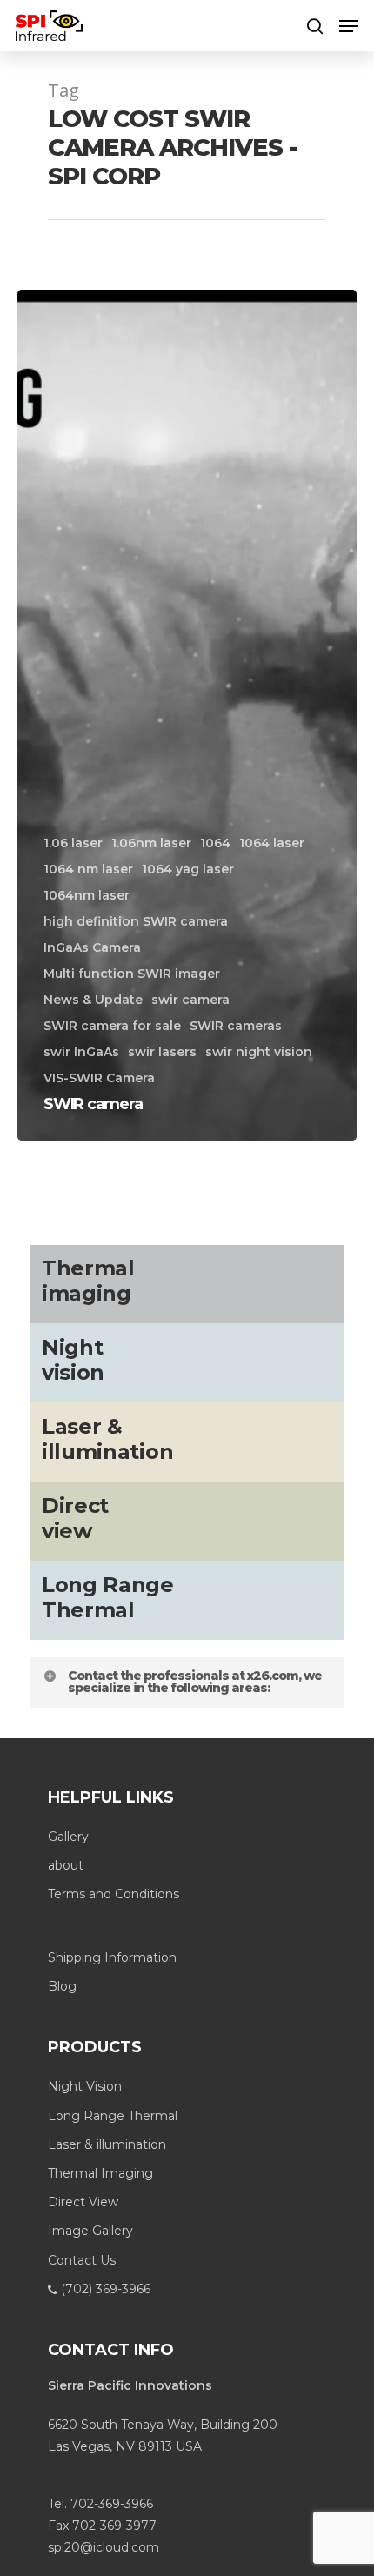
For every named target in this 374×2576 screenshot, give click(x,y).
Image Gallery (90, 2231)
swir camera (190, 1000)
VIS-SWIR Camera (99, 1078)
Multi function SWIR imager (132, 974)
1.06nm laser (151, 843)
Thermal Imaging (100, 2173)
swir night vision (259, 1052)
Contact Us (82, 2260)
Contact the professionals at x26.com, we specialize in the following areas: (195, 1682)
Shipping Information (112, 1957)
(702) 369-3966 (104, 2289)
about (66, 1865)
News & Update (93, 1000)
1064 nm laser (88, 869)
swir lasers (162, 1052)
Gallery (68, 1837)
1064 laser (272, 843)
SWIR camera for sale (112, 1026)
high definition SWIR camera (136, 921)
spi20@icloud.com (104, 2547)
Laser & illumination (107, 2144)
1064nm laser (87, 895)
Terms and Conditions (114, 1894)
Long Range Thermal (113, 2116)
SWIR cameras (236, 1026)
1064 (215, 843)
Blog (62, 1986)
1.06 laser (73, 843)
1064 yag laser (188, 869)
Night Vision (85, 2086)
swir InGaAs (81, 1052)
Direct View (83, 2202)
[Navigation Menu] (349, 26)
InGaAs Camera (92, 947)
